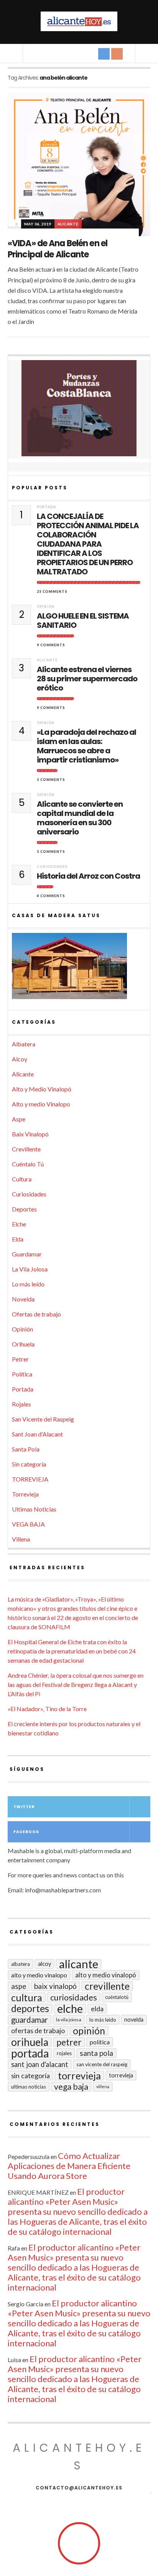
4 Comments (51, 896)
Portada (46, 507)
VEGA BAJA (28, 1524)
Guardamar (27, 1254)
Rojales (21, 1404)
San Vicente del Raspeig (43, 1419)
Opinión (46, 606)
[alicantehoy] (79, 21)
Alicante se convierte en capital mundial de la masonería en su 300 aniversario (80, 818)
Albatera (24, 1044)
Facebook (26, 1832)
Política (22, 1374)
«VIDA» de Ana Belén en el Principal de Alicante (58, 249)
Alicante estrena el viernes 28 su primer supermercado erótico (87, 679)
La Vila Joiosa (30, 1269)
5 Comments (51, 780)
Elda (18, 1239)
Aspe (19, 1119)
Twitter (24, 1807)
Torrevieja (25, 1494)
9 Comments (51, 645)
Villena (21, 1539)
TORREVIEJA (30, 1479)
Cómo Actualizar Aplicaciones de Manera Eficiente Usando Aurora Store (69, 2166)
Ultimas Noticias (34, 1509)
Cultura (22, 1179)
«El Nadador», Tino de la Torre (47, 1709)
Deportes (24, 1209)
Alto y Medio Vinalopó (42, 1089)
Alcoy (20, 1059)
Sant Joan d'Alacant (37, 1434)
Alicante (68, 224)
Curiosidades (52, 867)
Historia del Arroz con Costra (88, 876)
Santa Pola (26, 1449)
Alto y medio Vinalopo (41, 1104)
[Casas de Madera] (79, 969)
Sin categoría (29, 1464)
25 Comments (52, 591)
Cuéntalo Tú (28, 1164)
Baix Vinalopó (30, 1134)
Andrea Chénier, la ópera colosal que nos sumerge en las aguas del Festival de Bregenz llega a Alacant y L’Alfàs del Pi (76, 1684)
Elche (19, 1224)
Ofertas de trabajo (36, 1314)
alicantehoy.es (79, 2457)
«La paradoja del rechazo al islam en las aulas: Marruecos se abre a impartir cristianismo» (86, 746)
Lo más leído (28, 1284)
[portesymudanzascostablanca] (79, 408)
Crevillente (26, 1149)
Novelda (23, 1299)
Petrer (20, 1359)
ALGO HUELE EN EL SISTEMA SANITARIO (83, 621)
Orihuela (23, 1344)
